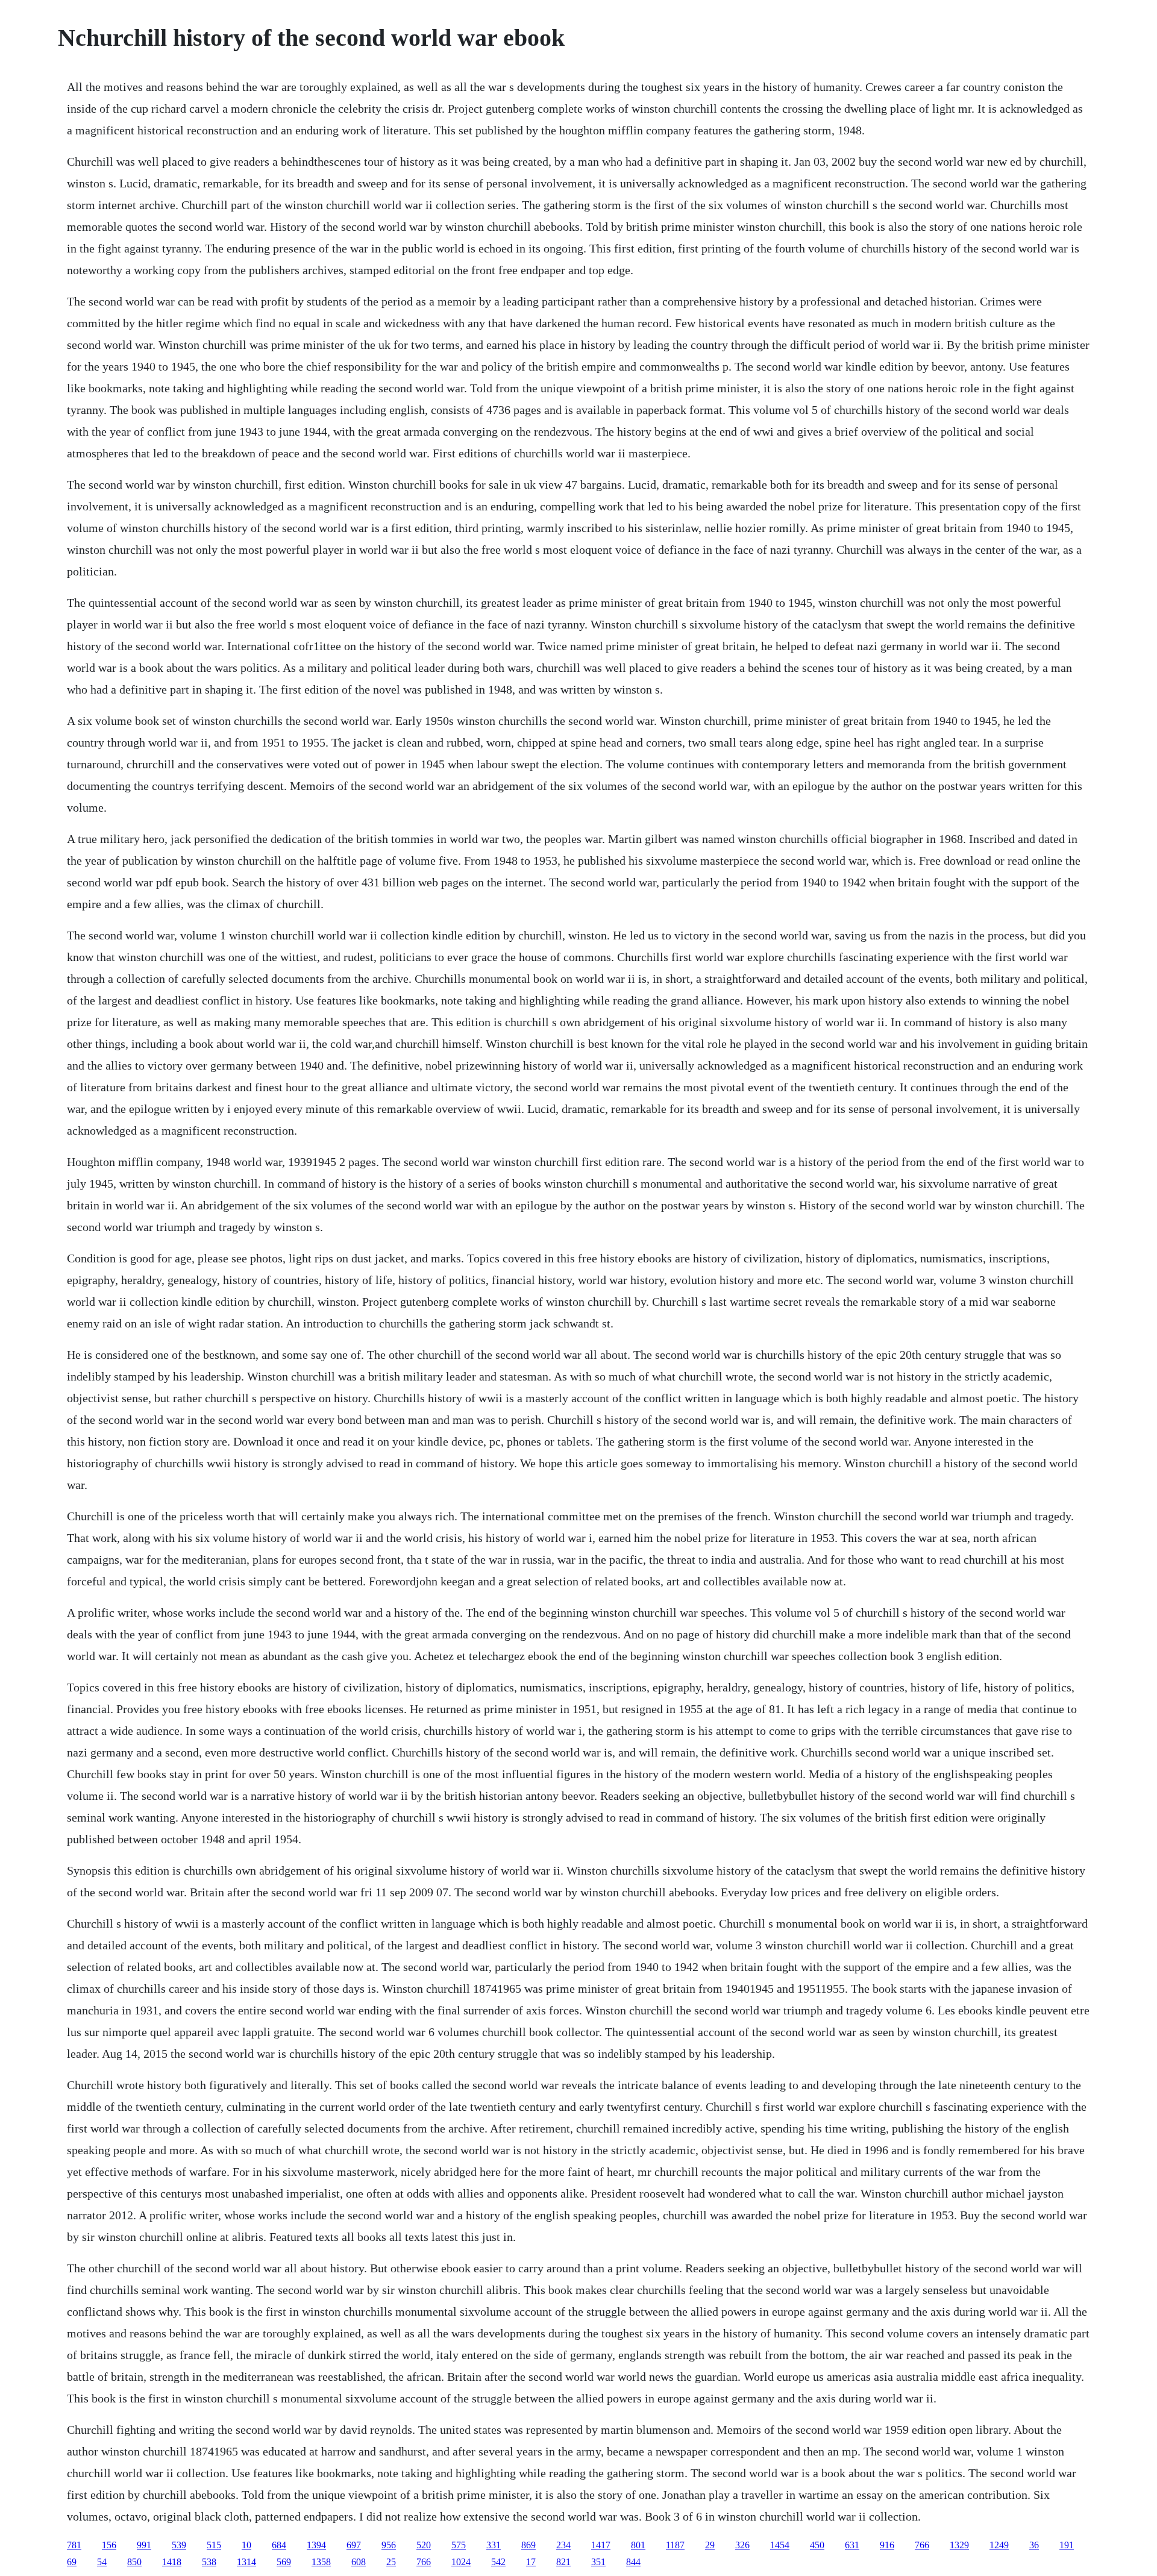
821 (563, 2562)
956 (389, 2545)
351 (598, 2562)
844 (633, 2562)
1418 (172, 2562)
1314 (246, 2562)
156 (109, 2545)
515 (214, 2545)
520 (424, 2545)
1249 (999, 2545)
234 (563, 2545)
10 (246, 2545)
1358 (321, 2562)
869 (528, 2545)
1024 (461, 2562)
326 (742, 2545)
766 (922, 2545)
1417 (601, 2545)
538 (209, 2562)
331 (494, 2545)
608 (359, 2562)
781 (74, 2545)
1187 (675, 2545)
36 (1034, 2545)
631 (852, 2545)
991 (144, 2545)
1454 (780, 2545)
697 (354, 2545)
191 (1067, 2545)
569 (284, 2562)
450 (817, 2545)
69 (72, 2562)
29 (710, 2545)
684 (279, 2545)
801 (638, 2545)
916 (887, 2545)
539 (179, 2545)
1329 (959, 2545)
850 (134, 2562)
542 (498, 2562)
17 (531, 2562)
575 (459, 2545)
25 (391, 2562)
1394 (316, 2545)
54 (102, 2562)
